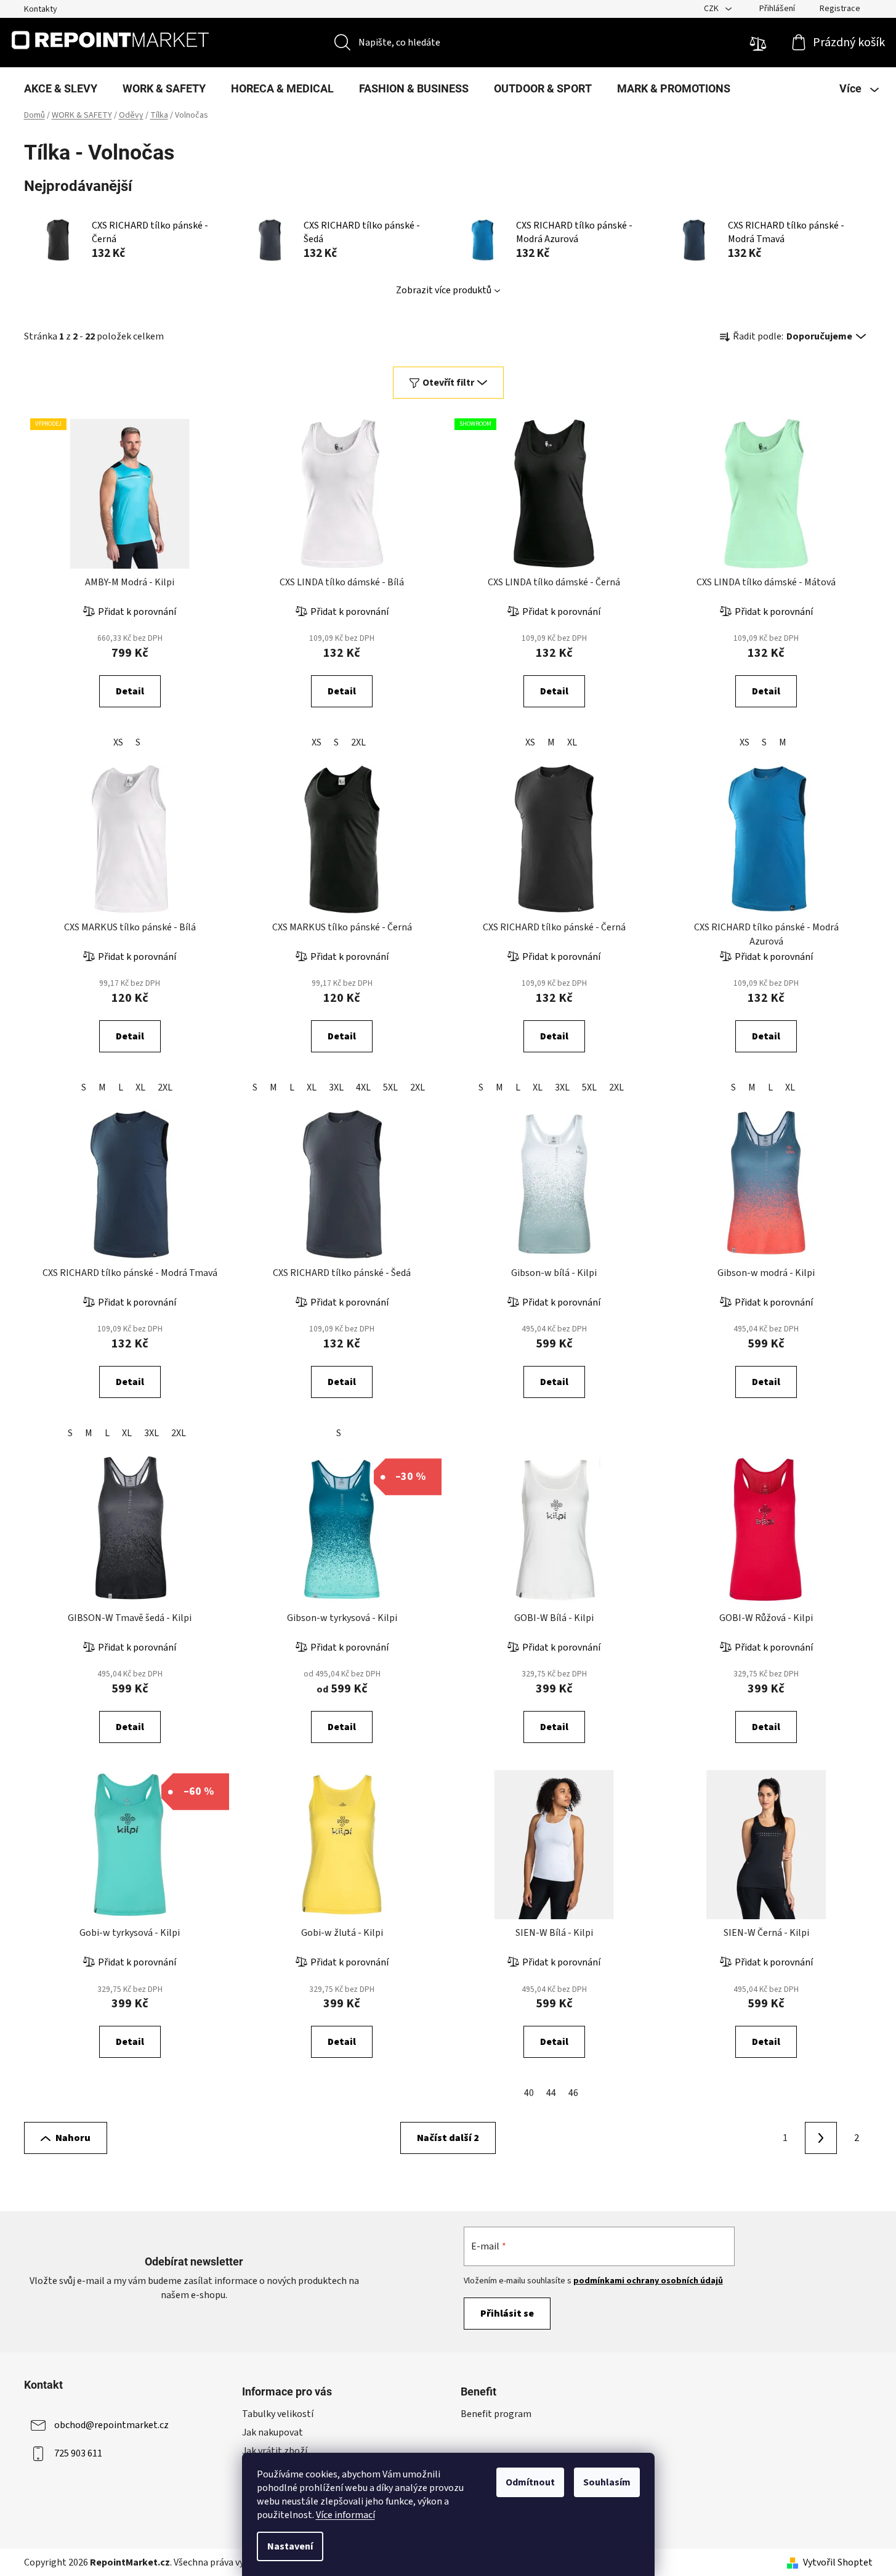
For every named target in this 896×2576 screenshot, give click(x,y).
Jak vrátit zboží (275, 2451)
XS (118, 742)
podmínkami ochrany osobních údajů (648, 2281)
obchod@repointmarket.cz (111, 2424)
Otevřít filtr (448, 383)
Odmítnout (530, 2482)
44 (551, 2093)
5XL (390, 1087)
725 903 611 (78, 2453)
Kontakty (41, 9)
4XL (363, 1087)
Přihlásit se (507, 2314)
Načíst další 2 (448, 2138)
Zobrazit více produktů (444, 290)
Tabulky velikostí (278, 2414)
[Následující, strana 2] (821, 2138)
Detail (130, 691)
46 (573, 2093)
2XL (358, 742)
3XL (336, 1087)
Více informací (345, 2515)
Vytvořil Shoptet (838, 2562)
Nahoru (73, 2138)
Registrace (840, 9)
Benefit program (496, 2414)
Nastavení (290, 2546)
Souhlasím (607, 2482)
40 (529, 2093)
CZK (712, 9)
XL (572, 742)
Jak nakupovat (272, 2432)
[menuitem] (61, 89)
